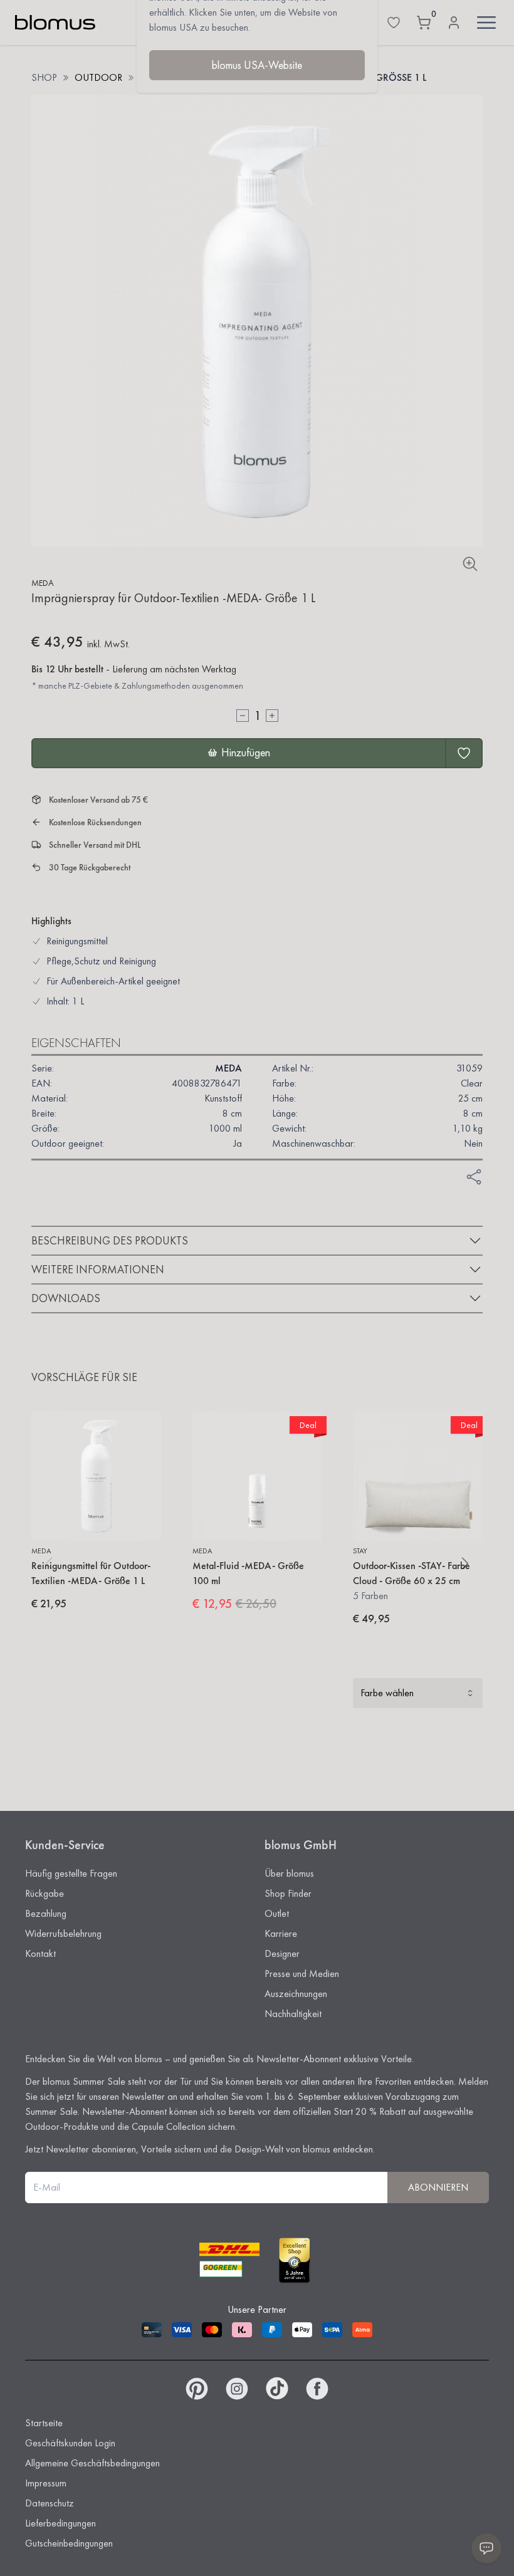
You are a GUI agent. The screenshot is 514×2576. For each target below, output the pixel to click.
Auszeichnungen (296, 1994)
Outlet (277, 1913)
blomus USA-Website (257, 65)
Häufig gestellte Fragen (71, 1873)
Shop (44, 77)
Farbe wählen (387, 1693)
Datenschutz (50, 2503)
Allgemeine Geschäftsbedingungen (92, 2463)
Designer (282, 1953)
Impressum (46, 2483)
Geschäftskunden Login (70, 2443)
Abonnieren (438, 2187)
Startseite (44, 2423)
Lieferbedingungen (60, 2523)
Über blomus (289, 1873)
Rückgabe (45, 1893)
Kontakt (40, 1953)
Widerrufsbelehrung (63, 1933)
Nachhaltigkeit (293, 2014)
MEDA (43, 583)
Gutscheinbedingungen (69, 2543)
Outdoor (98, 77)
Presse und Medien (302, 1974)
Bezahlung (46, 1913)
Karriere (281, 1933)
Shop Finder (288, 1893)
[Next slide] (465, 1563)
